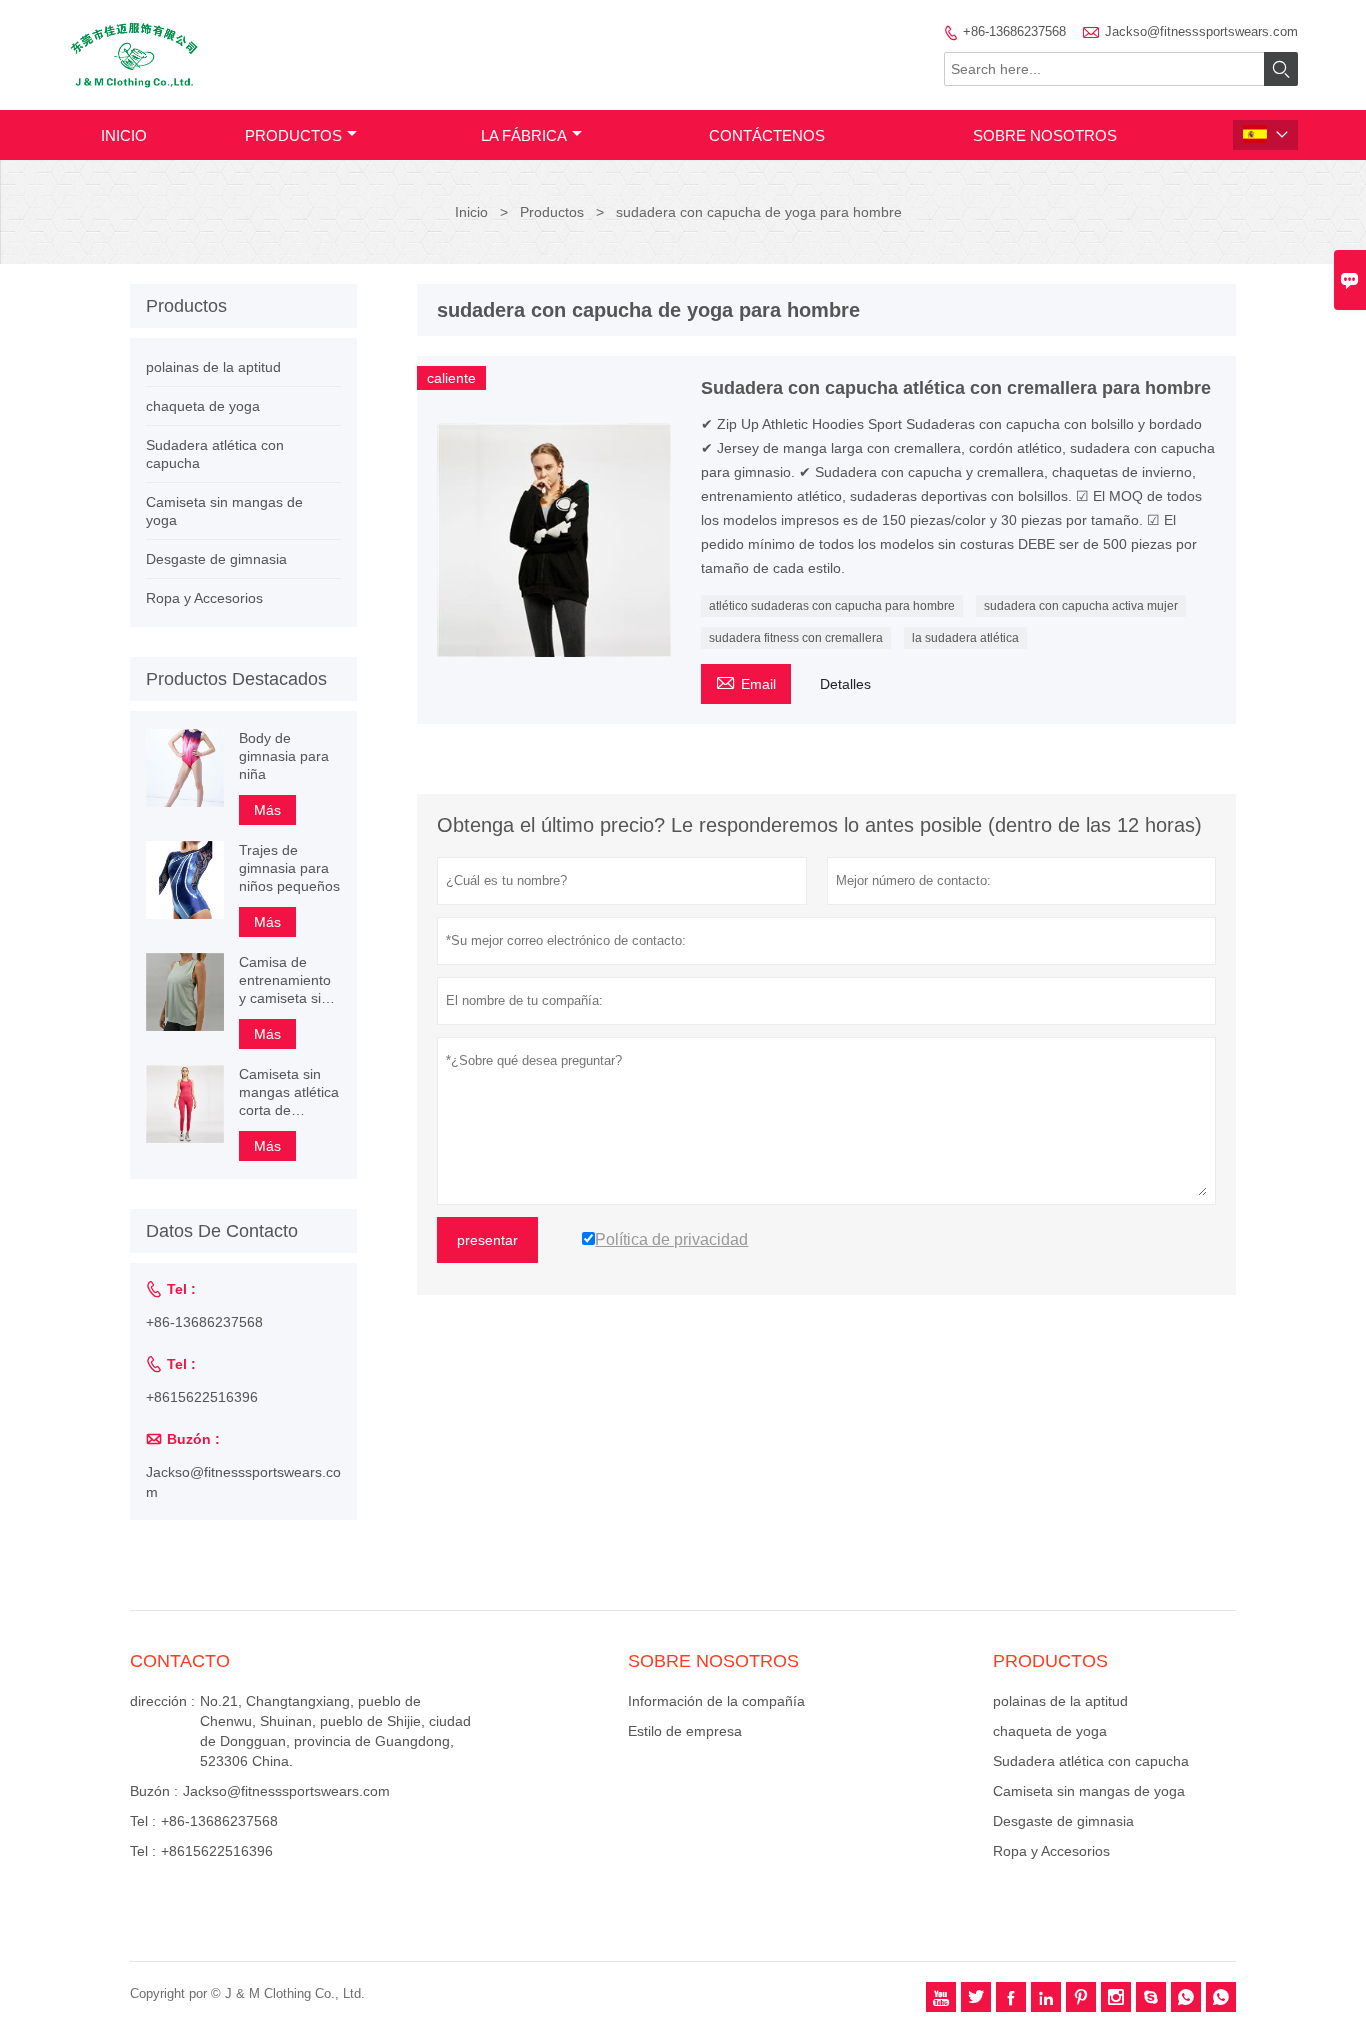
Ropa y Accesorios (204, 598)
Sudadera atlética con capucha (1091, 1761)
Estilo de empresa (685, 1731)
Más (267, 810)
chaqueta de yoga (203, 406)
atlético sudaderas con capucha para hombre (832, 606)
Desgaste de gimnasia (216, 559)
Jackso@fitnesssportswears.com (1201, 31)
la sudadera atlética (965, 638)
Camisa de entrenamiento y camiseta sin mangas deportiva (285, 980)
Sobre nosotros (1045, 135)
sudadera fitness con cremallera (796, 638)
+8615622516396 (202, 1397)
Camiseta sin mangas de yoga (1089, 1791)
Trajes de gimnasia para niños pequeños (289, 868)
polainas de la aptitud (213, 367)
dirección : (162, 1701)
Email (746, 681)
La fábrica (524, 135)
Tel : (143, 1821)
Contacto (180, 1661)
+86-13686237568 (1014, 31)
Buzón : (154, 1791)
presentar (487, 1240)
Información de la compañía (716, 1701)
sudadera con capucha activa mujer (1081, 606)
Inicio (124, 135)
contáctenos (767, 135)
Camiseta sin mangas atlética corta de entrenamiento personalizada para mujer (289, 1092)
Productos (293, 135)
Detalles (845, 684)
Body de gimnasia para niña (284, 756)
